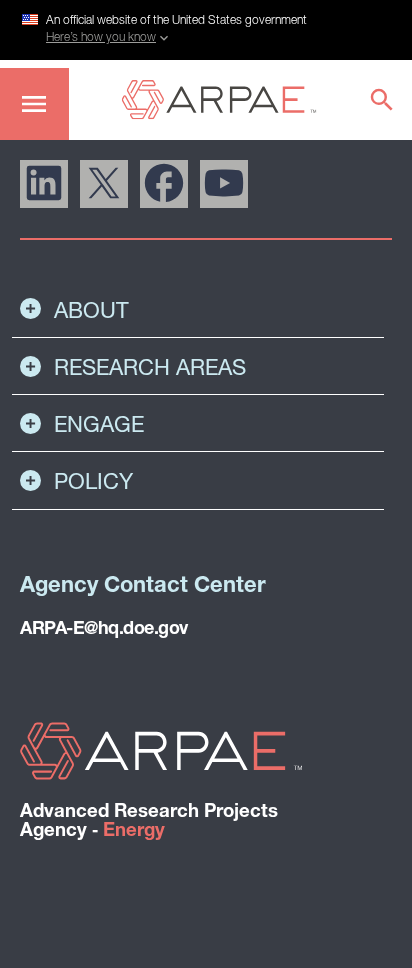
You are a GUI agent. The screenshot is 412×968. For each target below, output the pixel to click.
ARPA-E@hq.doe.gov (104, 630)
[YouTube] (224, 184)
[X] (104, 184)
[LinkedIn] (44, 184)
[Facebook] (164, 184)
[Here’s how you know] (206, 27)
